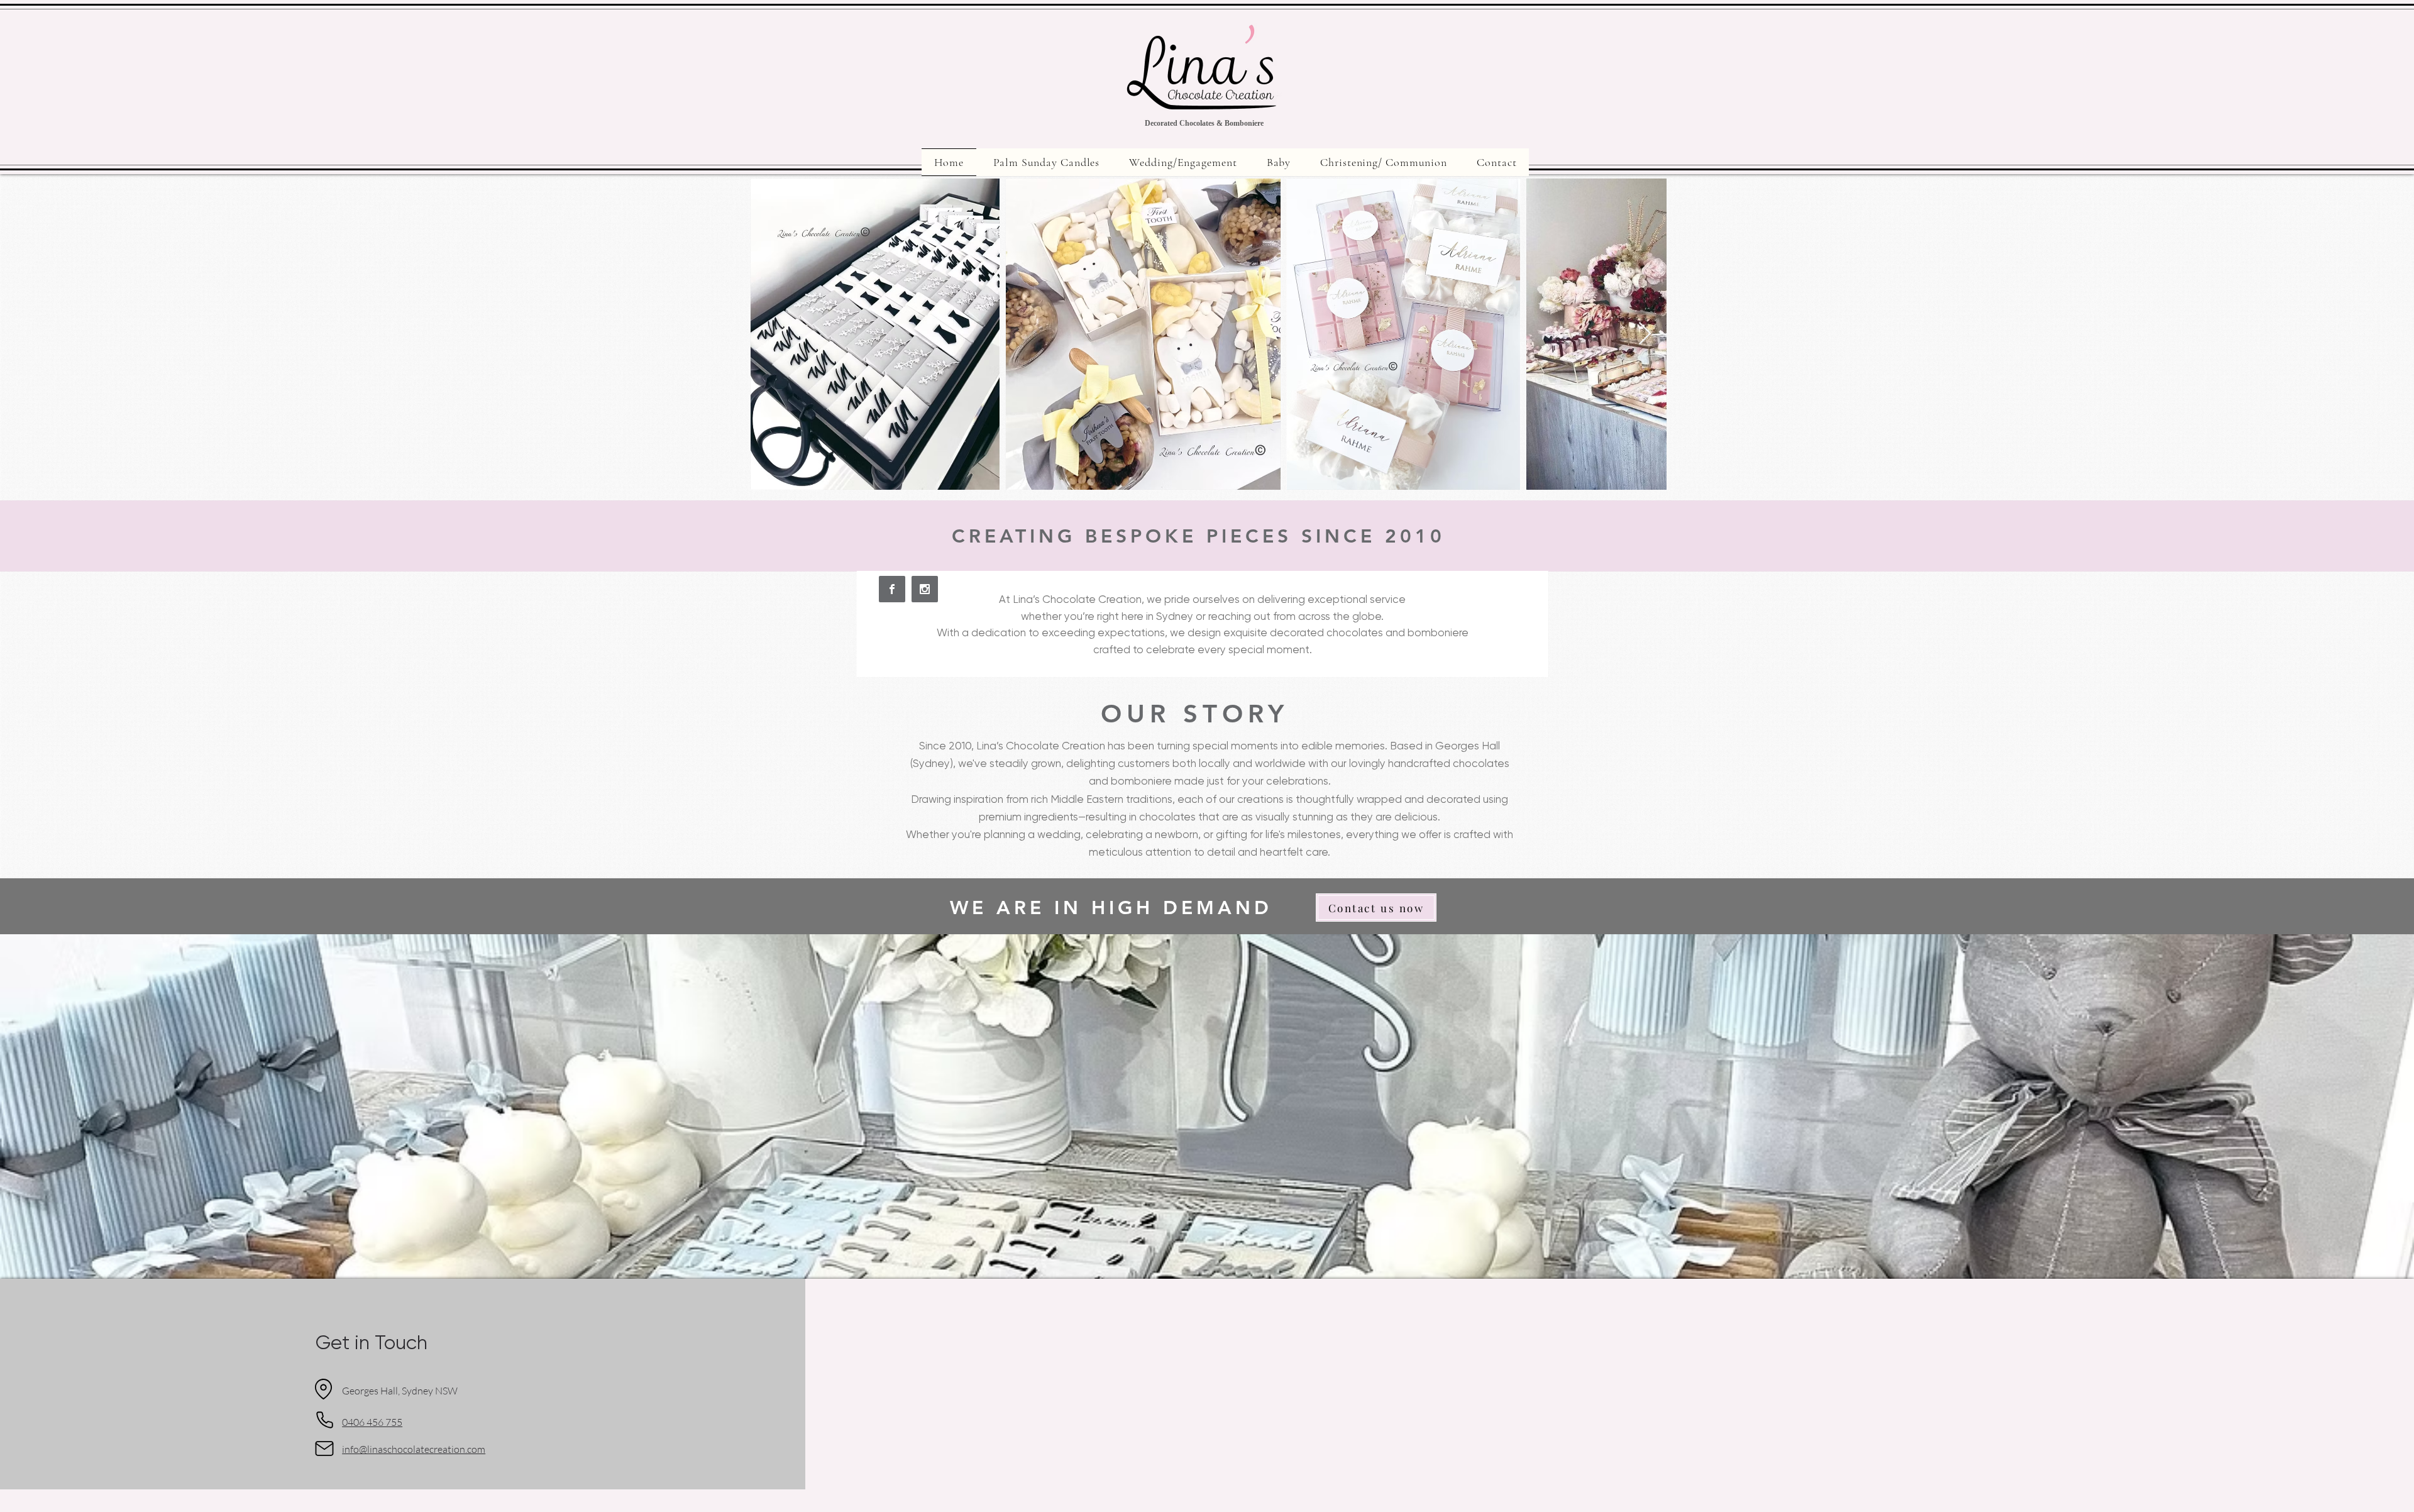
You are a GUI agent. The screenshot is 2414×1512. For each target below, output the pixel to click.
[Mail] (324, 1449)
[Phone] (324, 1420)
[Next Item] (1645, 334)
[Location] (323, 1389)
